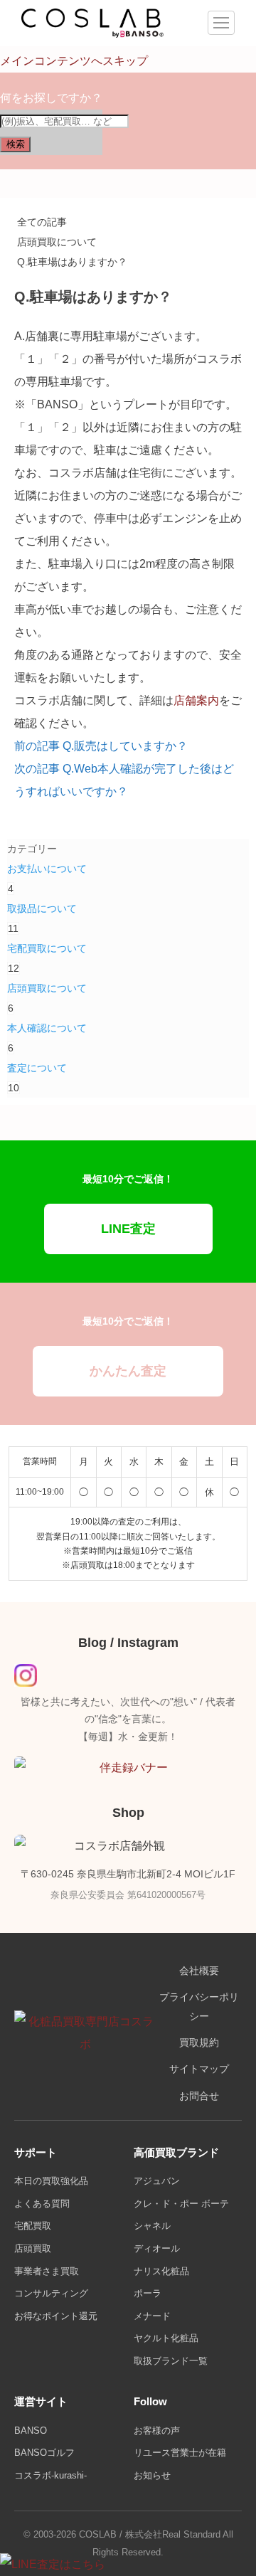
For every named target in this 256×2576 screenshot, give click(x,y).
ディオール (157, 2248)
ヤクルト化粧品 (166, 2338)
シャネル (152, 2226)
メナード (152, 2316)
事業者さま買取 (47, 2271)
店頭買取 (33, 2248)
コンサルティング (51, 2293)
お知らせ (152, 2475)
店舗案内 (196, 700)
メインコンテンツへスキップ (74, 61)
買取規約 (199, 2043)
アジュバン (157, 2181)
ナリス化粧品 (161, 2271)
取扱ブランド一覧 (171, 2361)
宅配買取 (33, 2226)
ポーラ (148, 2293)
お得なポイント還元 (56, 2316)
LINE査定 (128, 1229)
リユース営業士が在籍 (180, 2453)
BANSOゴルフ (44, 2453)
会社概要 (199, 1971)
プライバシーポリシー (199, 2007)
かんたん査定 (128, 1371)
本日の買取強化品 (51, 2181)
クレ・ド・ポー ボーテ (181, 2204)
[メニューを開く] (221, 23)
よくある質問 (42, 2204)
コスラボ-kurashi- (50, 2475)
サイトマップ (199, 2069)
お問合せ (199, 2096)
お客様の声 (157, 2431)
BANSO (31, 2431)
